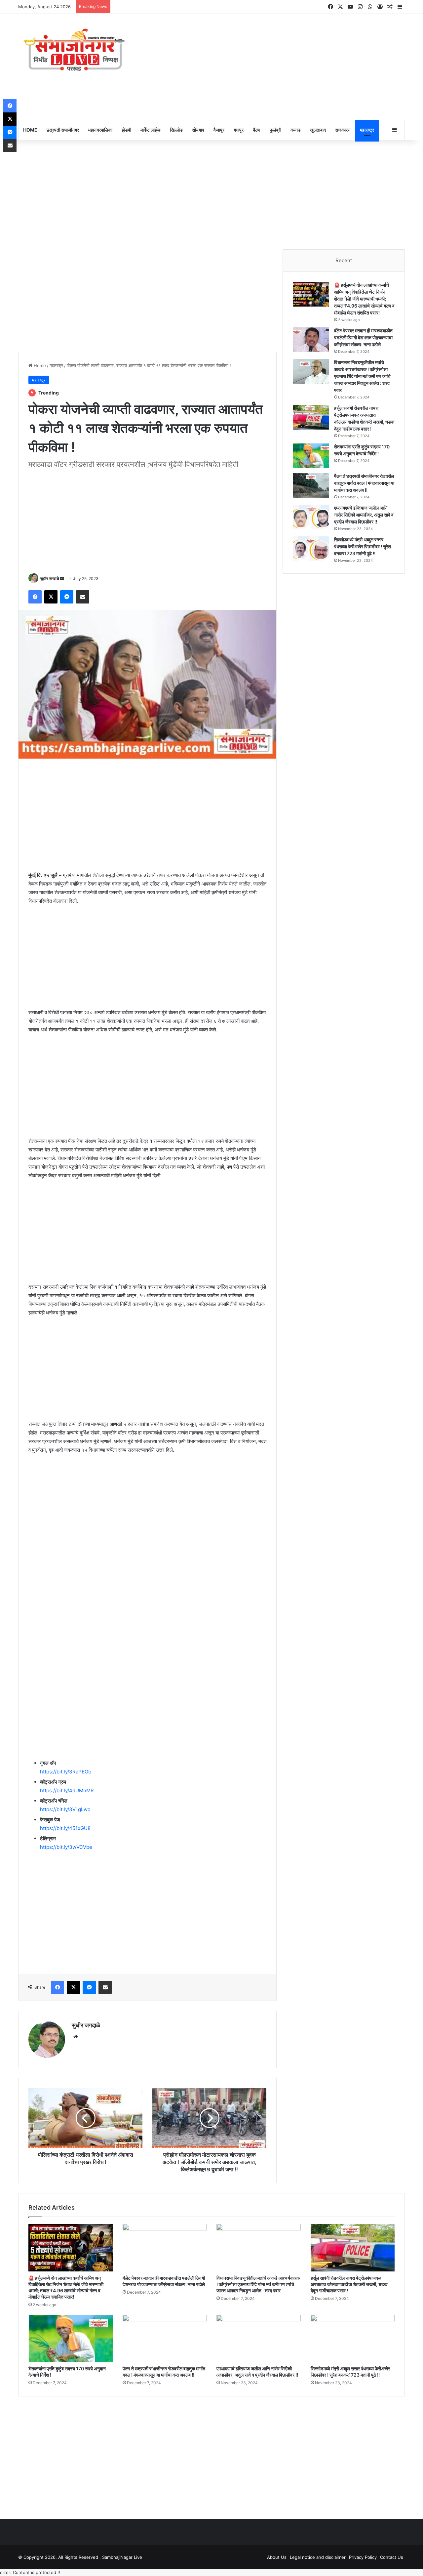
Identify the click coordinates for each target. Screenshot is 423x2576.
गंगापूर (239, 130)
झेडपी (126, 130)
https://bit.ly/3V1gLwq (65, 1809)
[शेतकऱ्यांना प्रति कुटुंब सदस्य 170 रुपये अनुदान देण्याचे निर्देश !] (311, 456)
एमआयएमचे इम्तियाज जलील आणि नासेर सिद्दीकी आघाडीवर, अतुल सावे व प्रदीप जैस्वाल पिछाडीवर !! (364, 515)
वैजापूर (219, 130)
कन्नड (296, 130)
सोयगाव (198, 130)
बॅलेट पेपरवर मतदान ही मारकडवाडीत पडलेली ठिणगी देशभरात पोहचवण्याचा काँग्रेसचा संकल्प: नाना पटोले (363, 337)
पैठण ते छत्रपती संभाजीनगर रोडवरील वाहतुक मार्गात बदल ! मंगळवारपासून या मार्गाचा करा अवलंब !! (364, 483)
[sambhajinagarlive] (79, 50)
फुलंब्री (275, 130)
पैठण (257, 130)
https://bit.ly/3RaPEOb (66, 1772)
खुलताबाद (318, 130)
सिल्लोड (176, 130)
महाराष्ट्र (367, 130)
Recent (344, 260)
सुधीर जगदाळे (50, 579)
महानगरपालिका (100, 130)
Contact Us (392, 2557)
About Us (277, 2557)
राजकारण (343, 130)
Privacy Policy (363, 2557)
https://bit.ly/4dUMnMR (67, 1790)
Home (39, 365)
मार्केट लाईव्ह (151, 130)
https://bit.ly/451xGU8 (65, 1828)
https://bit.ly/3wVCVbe (66, 1847)
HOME (30, 130)
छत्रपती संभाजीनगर (63, 130)
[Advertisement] (278, 67)
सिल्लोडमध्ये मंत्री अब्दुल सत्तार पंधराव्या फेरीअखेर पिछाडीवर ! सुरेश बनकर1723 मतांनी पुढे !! (363, 546)
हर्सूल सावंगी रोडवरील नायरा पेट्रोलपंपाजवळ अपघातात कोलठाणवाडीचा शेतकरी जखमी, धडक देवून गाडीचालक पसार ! (349, 2284)
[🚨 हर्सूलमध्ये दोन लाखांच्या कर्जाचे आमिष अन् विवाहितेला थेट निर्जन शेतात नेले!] (311, 294)
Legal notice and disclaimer (318, 2557)
